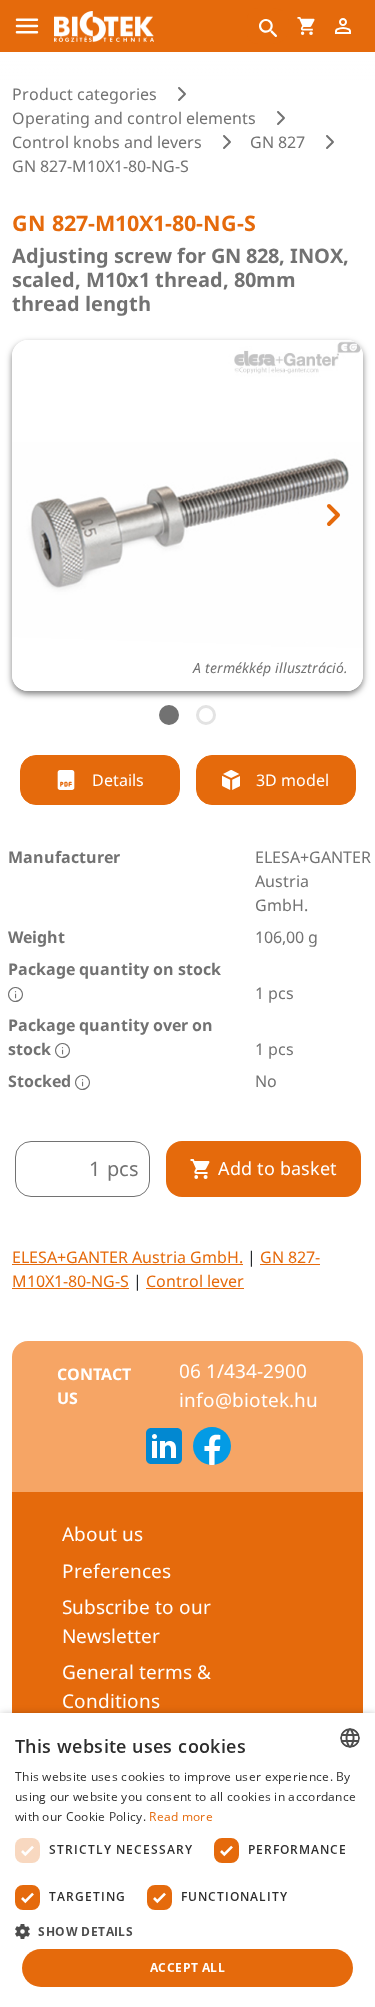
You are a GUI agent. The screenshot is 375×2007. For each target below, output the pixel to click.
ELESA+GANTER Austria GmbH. (127, 1257)
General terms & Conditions (136, 1686)
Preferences (116, 1571)
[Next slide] (332, 515)
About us (102, 1534)
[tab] (169, 715)
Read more (181, 1816)
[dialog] (187, 1860)
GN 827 (277, 142)
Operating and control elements (134, 118)
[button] (187, 1931)
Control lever (195, 1281)
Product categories (84, 94)
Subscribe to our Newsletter (136, 1621)
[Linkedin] (164, 1449)
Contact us (94, 1386)
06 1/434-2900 (243, 1371)
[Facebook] (212, 1449)
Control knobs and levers (107, 142)
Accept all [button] (187, 1967)
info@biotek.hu (248, 1400)
